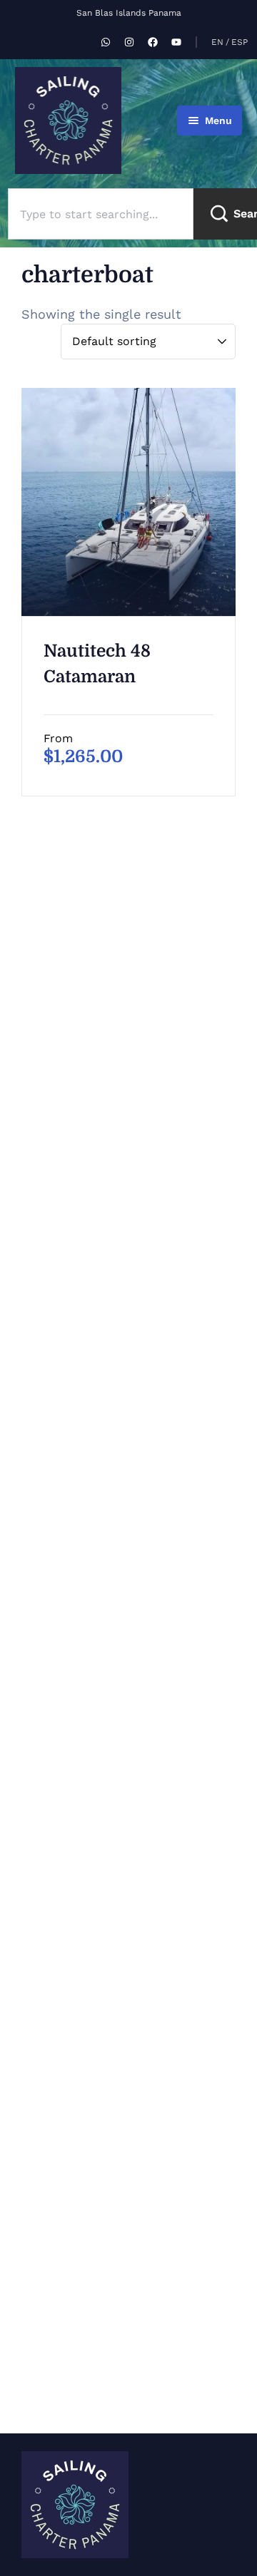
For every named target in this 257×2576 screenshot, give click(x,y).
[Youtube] (176, 42)
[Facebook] (153, 42)
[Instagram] (129, 42)
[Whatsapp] (106, 42)
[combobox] (101, 214)
